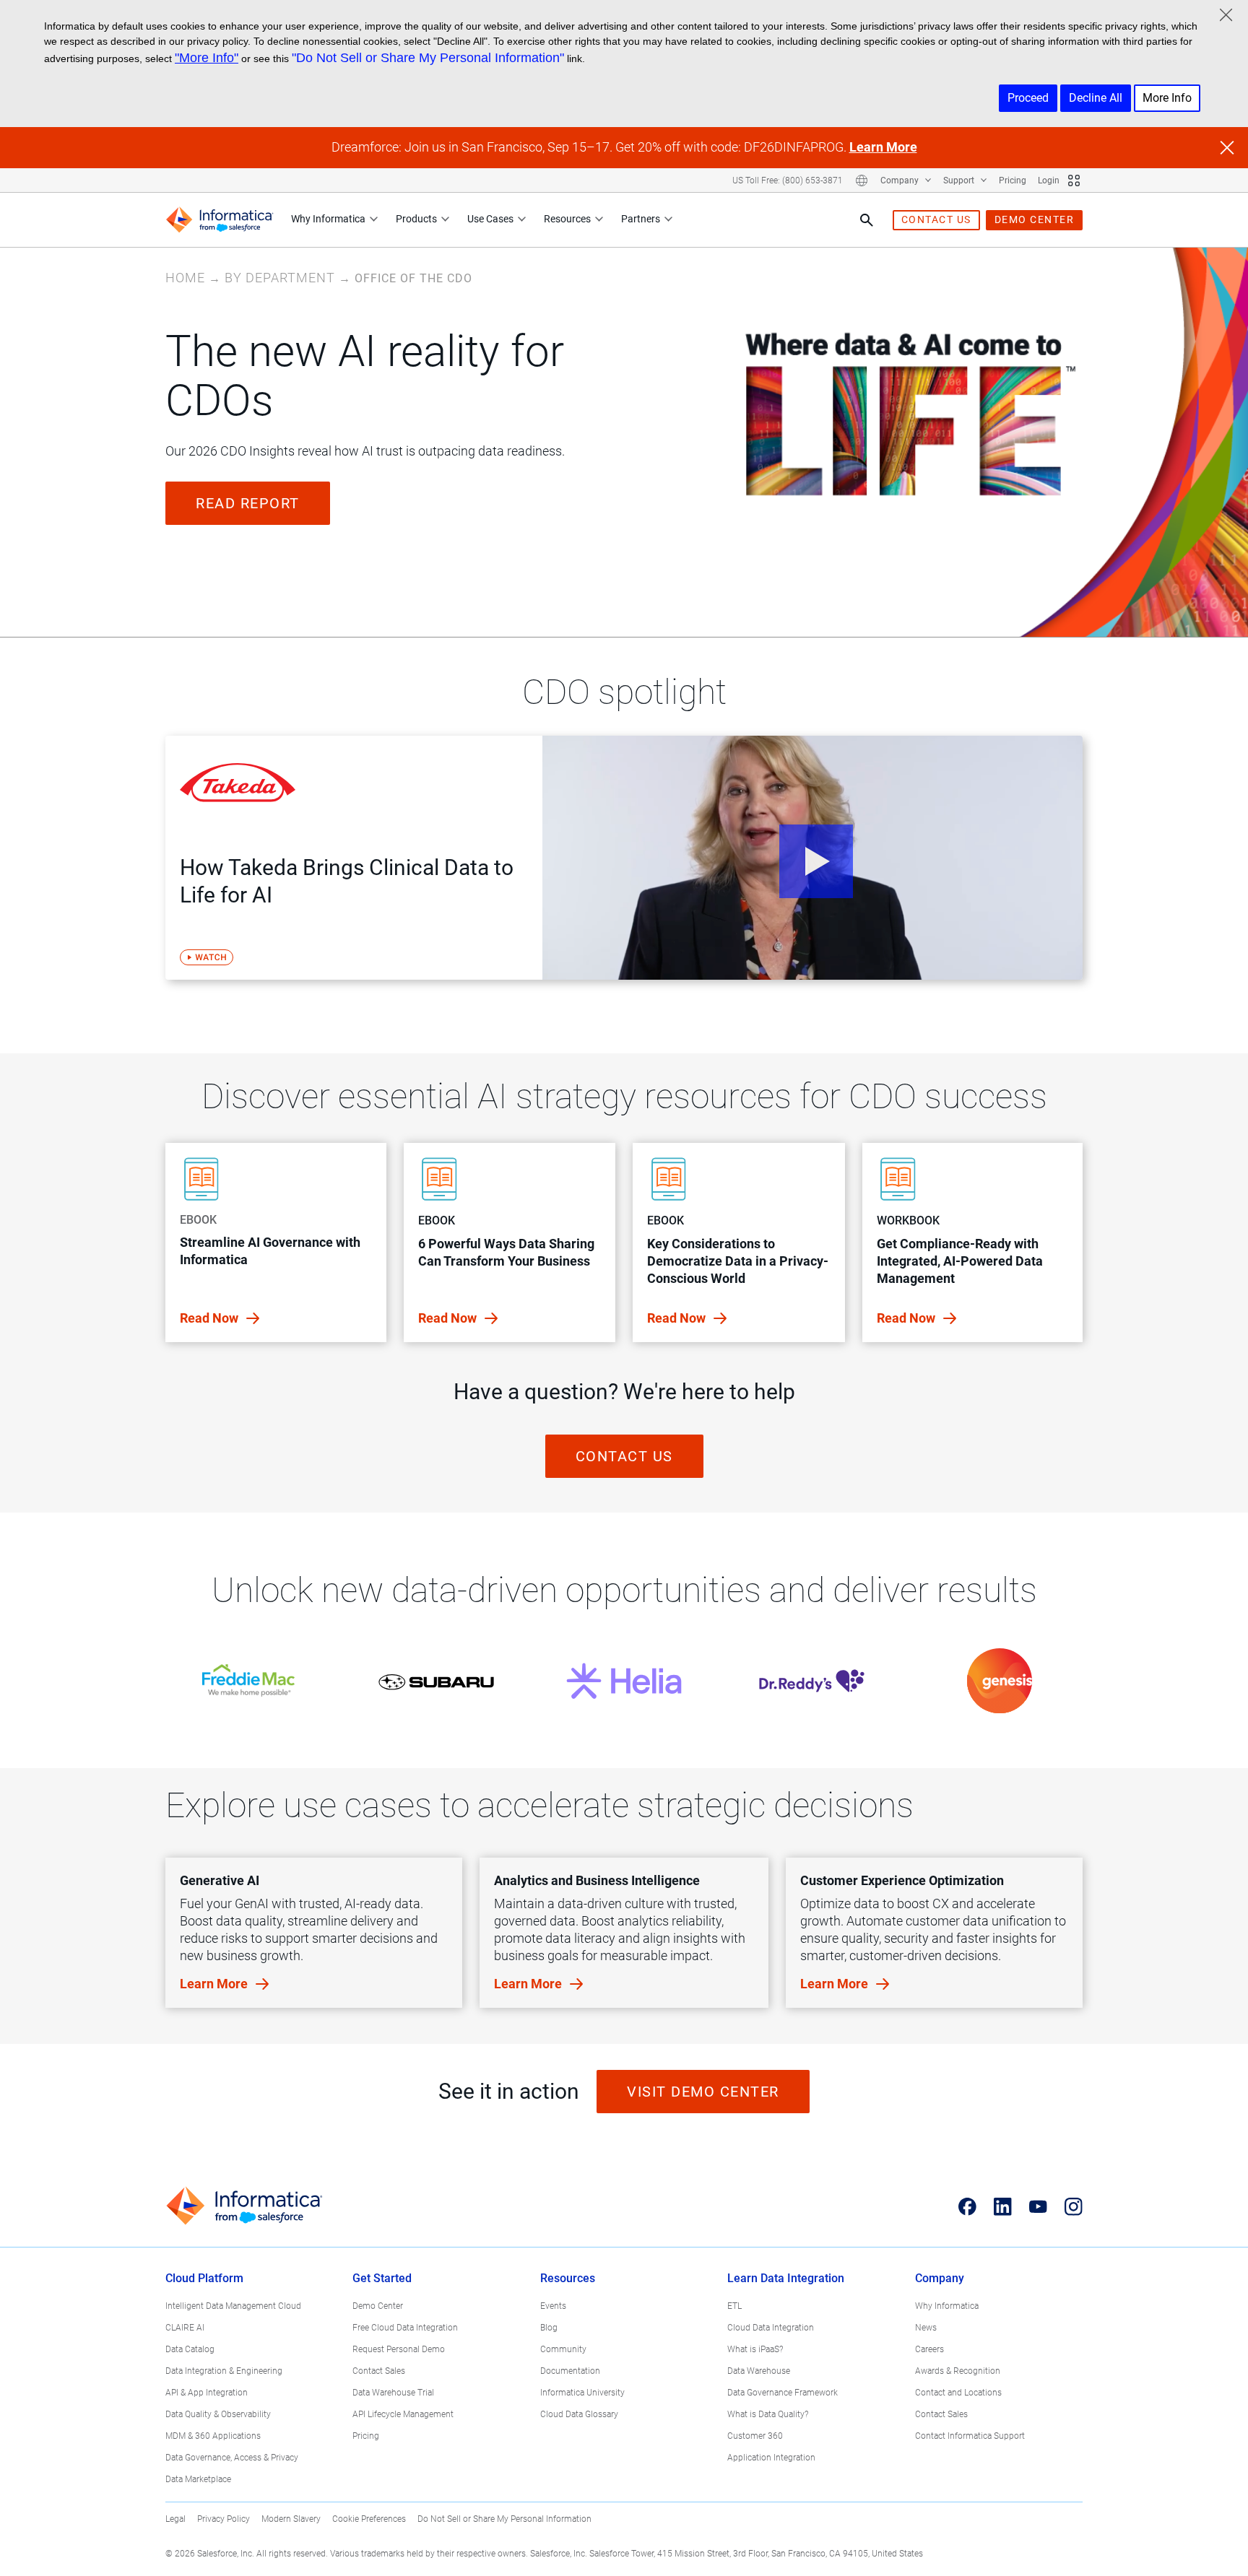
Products (416, 219)
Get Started (382, 2278)
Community (563, 2349)
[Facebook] (967, 2206)
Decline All (1096, 98)
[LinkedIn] (1003, 2206)
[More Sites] (1074, 180)
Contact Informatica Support (970, 2436)
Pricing (1013, 180)
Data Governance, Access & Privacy (232, 2458)
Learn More (883, 147)
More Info (1167, 98)
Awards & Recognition (958, 2371)
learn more (215, 1984)
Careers (929, 2349)
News (926, 2328)
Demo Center (378, 2306)
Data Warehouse (759, 2371)
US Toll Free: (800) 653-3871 (788, 180)
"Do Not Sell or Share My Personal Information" (428, 58)
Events (553, 2306)
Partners (641, 219)
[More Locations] (862, 180)
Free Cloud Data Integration (405, 2328)
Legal (175, 2519)
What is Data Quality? (768, 2414)
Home (185, 278)
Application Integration (771, 2458)
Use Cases (490, 219)
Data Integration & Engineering (224, 2371)
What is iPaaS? (755, 2349)
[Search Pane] (867, 220)
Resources (567, 219)
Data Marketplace (198, 2479)
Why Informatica (328, 219)
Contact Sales (379, 2371)
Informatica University (582, 2393)
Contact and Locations (958, 2393)
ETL (734, 2306)
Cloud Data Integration (771, 2328)
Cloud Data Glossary (579, 2414)
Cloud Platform (204, 2278)
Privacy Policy (224, 2519)
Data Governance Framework (783, 2393)
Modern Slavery (291, 2519)
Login (1049, 180)
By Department (280, 278)
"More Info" (207, 58)
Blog (549, 2328)
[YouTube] (1038, 2206)
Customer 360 (755, 2436)
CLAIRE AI (185, 2328)
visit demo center (703, 2092)
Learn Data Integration (786, 2278)
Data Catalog (190, 2349)
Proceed (1028, 98)
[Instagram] (1074, 2206)
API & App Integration (207, 2393)
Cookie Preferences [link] (369, 2519)
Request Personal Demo (399, 2349)
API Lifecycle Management (403, 2414)
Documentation (570, 2371)
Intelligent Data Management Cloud (233, 2306)
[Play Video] (812, 858)
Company (901, 180)
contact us (936, 219)
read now (211, 1318)
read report (248, 503)
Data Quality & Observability (218, 2414)
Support (960, 180)
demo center (1035, 219)
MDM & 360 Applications (213, 2436)
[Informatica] (220, 220)
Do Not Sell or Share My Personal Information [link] (504, 2519)
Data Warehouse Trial (393, 2393)
